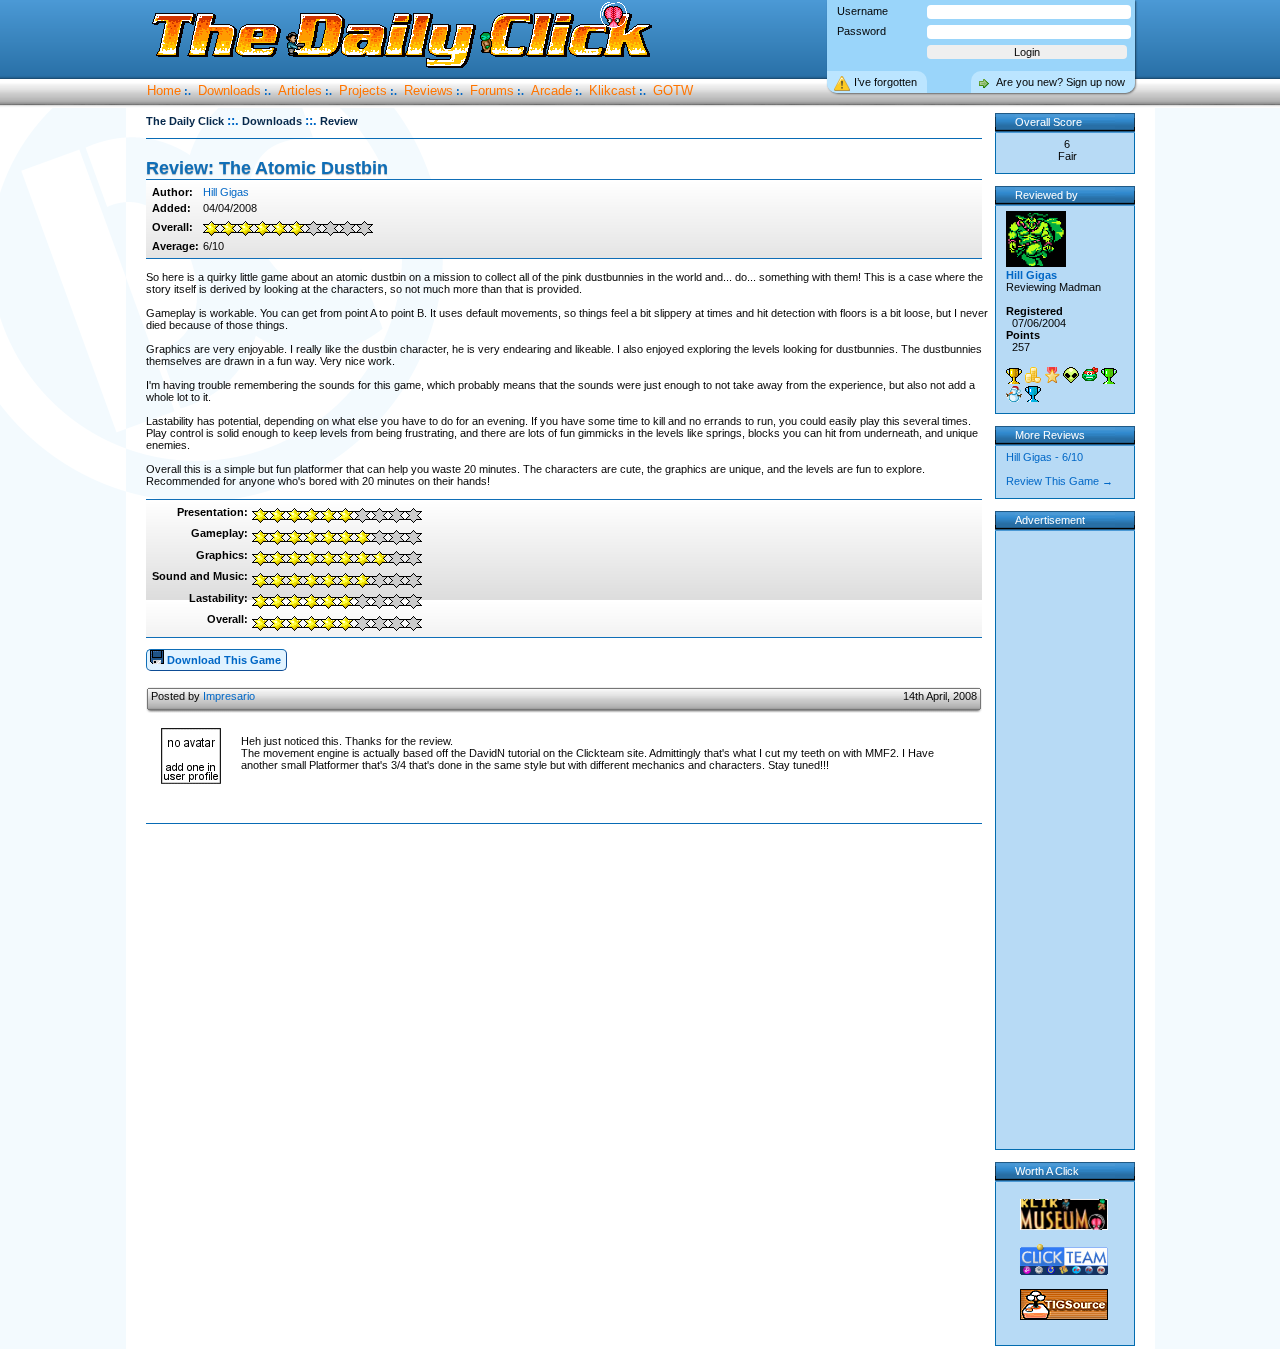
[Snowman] (1014, 394)
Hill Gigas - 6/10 (1044, 457)
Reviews (428, 90)
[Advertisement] (568, 888)
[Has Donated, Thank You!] (1033, 375)
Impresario (229, 696)
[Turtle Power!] (1090, 375)
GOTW (673, 90)
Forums (492, 90)
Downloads (229, 90)
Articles (300, 90)
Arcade (551, 90)
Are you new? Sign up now (1060, 82)
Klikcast (612, 90)
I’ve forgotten (885, 82)
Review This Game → (1059, 481)
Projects (363, 90)
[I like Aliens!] (1071, 375)
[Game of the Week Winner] (1014, 375)
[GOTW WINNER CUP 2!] (1109, 375)
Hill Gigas (226, 192)
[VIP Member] (1052, 375)
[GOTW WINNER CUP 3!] (1033, 393)
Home (164, 90)
